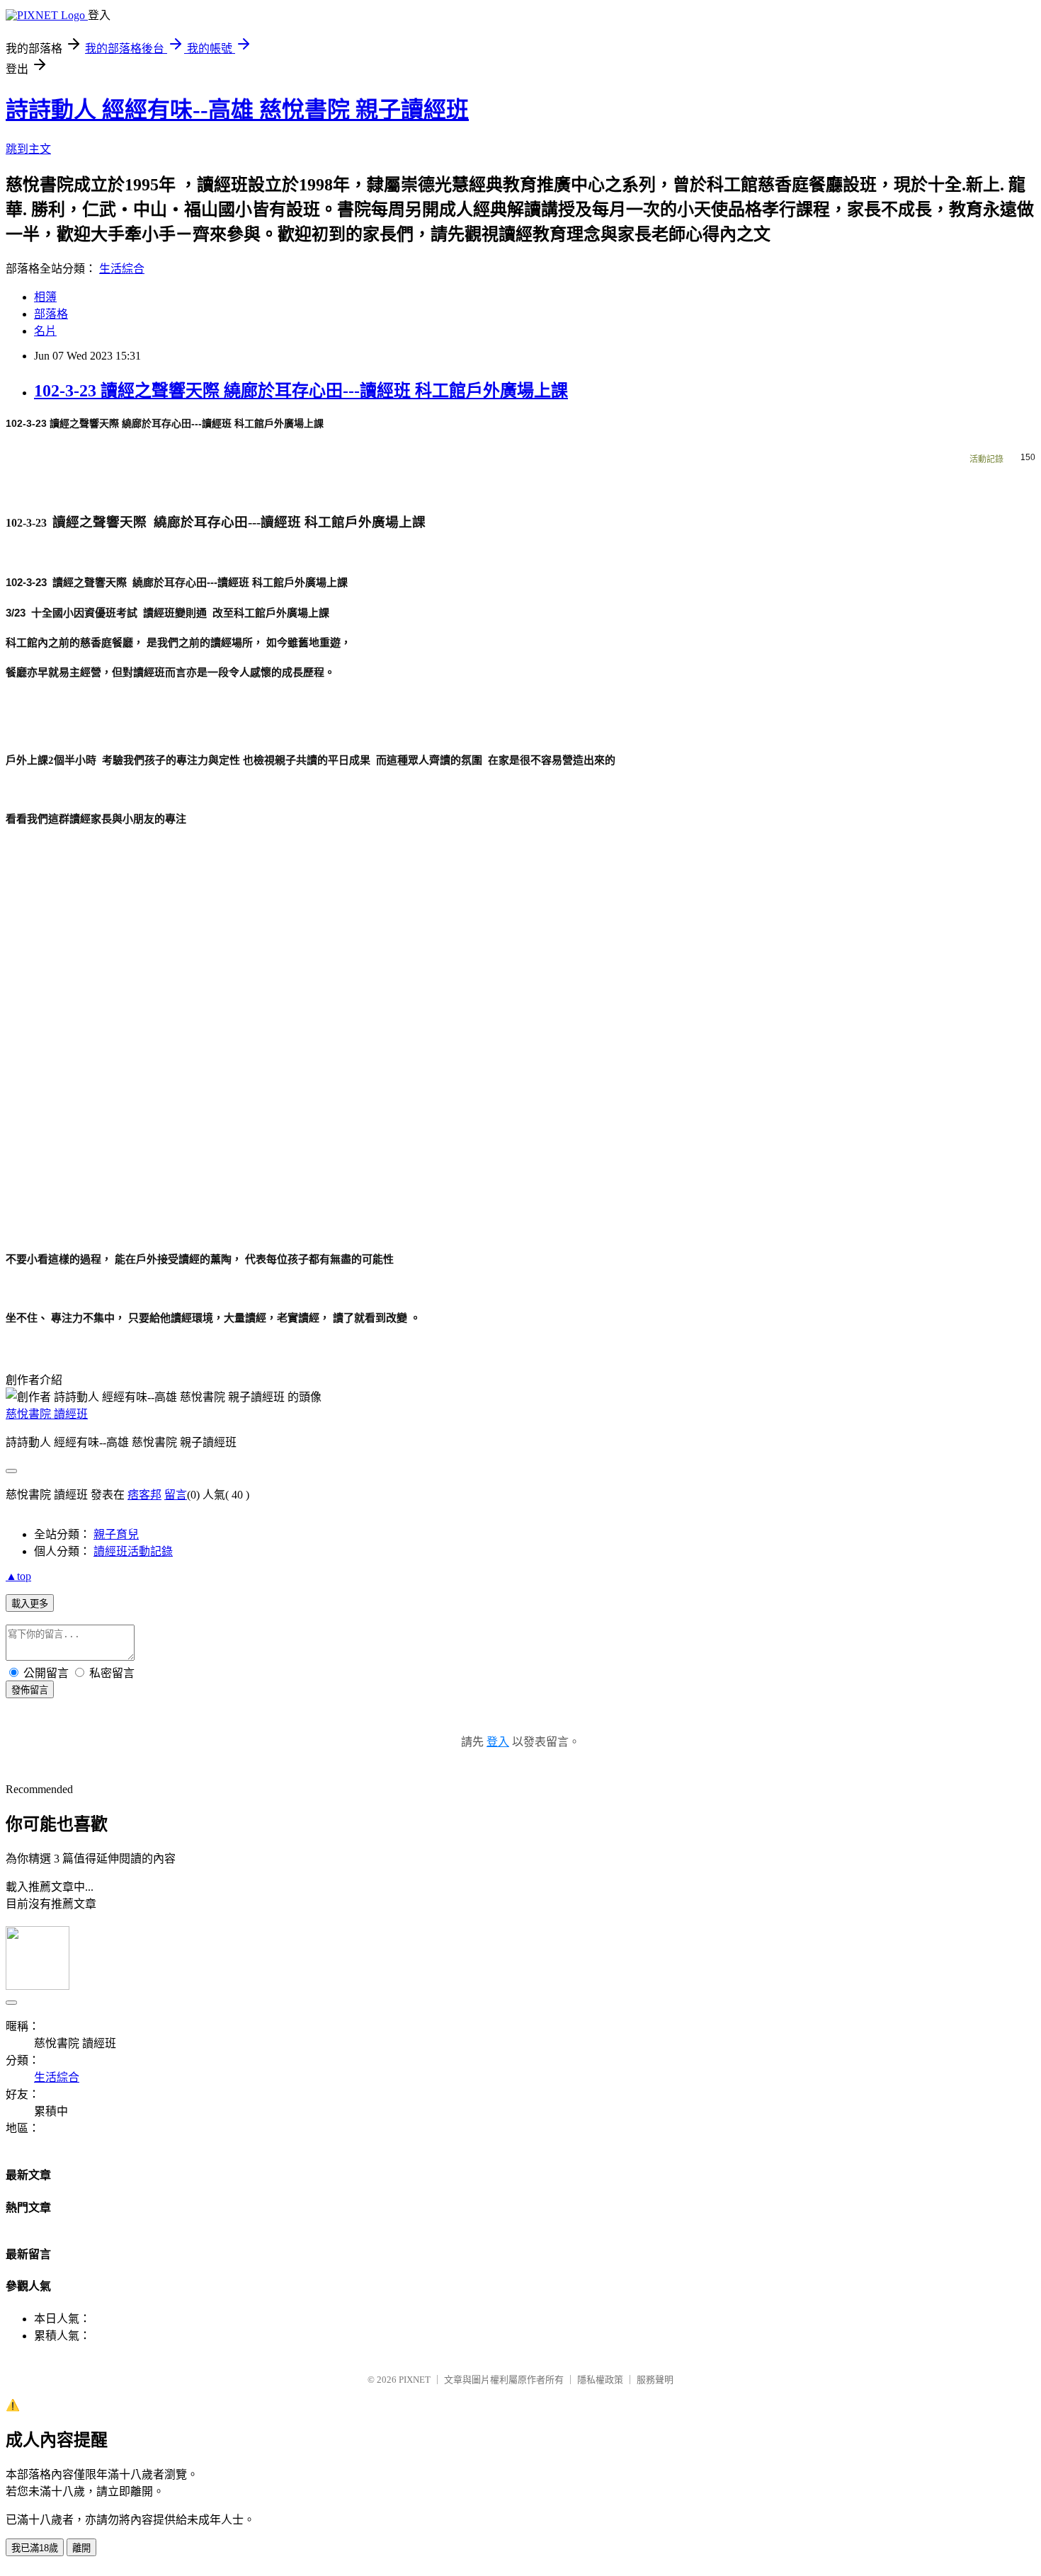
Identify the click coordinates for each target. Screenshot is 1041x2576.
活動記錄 (986, 459)
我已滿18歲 (35, 2548)
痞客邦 (144, 1495)
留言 (176, 1495)
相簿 (45, 297)
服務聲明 (655, 2380)
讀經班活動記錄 (133, 1551)
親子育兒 (116, 1534)
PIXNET (415, 2380)
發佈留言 (30, 1690)
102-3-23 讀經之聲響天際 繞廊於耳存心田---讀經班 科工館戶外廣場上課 (301, 391)
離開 (81, 2548)
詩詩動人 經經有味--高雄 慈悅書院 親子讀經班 (237, 110)
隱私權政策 (600, 2380)
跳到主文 (28, 149)
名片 (45, 331)
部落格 (51, 314)
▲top (18, 1576)
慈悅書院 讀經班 (47, 1414)
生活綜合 (122, 269)
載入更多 (30, 1604)
